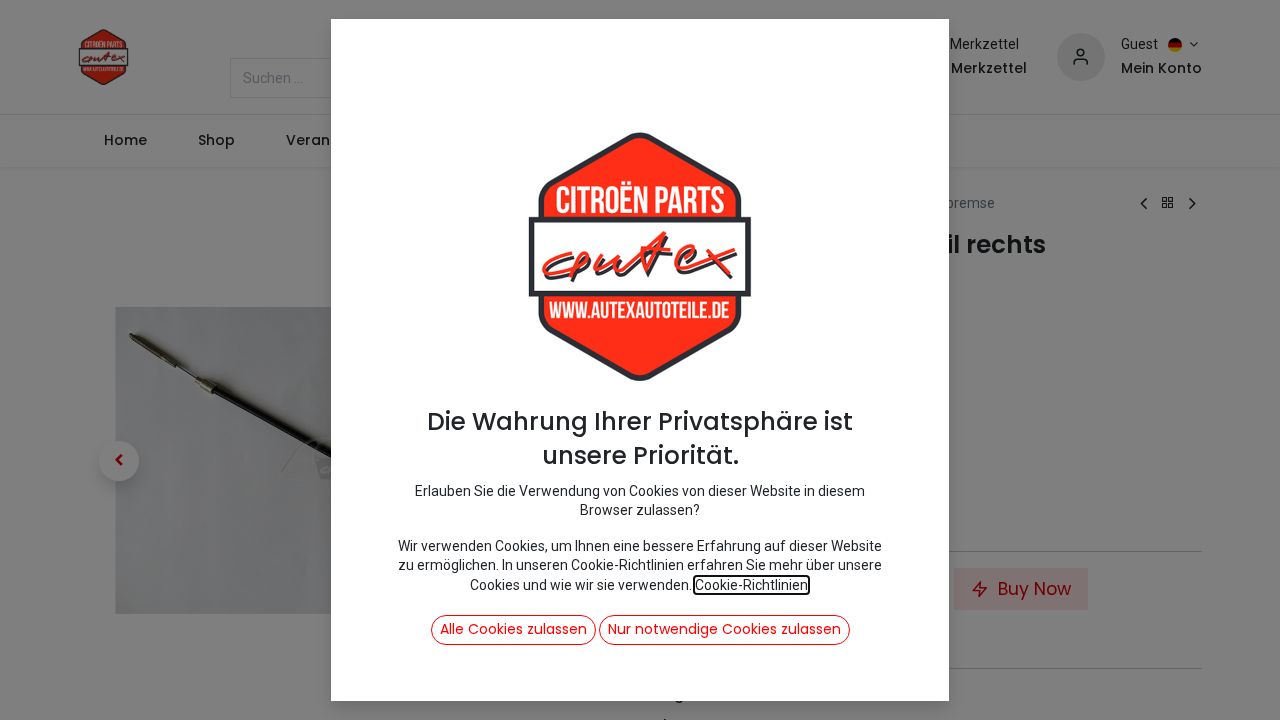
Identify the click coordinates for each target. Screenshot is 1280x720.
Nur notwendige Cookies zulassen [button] (724, 629)
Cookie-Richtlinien (751, 585)
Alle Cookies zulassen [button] (513, 629)
